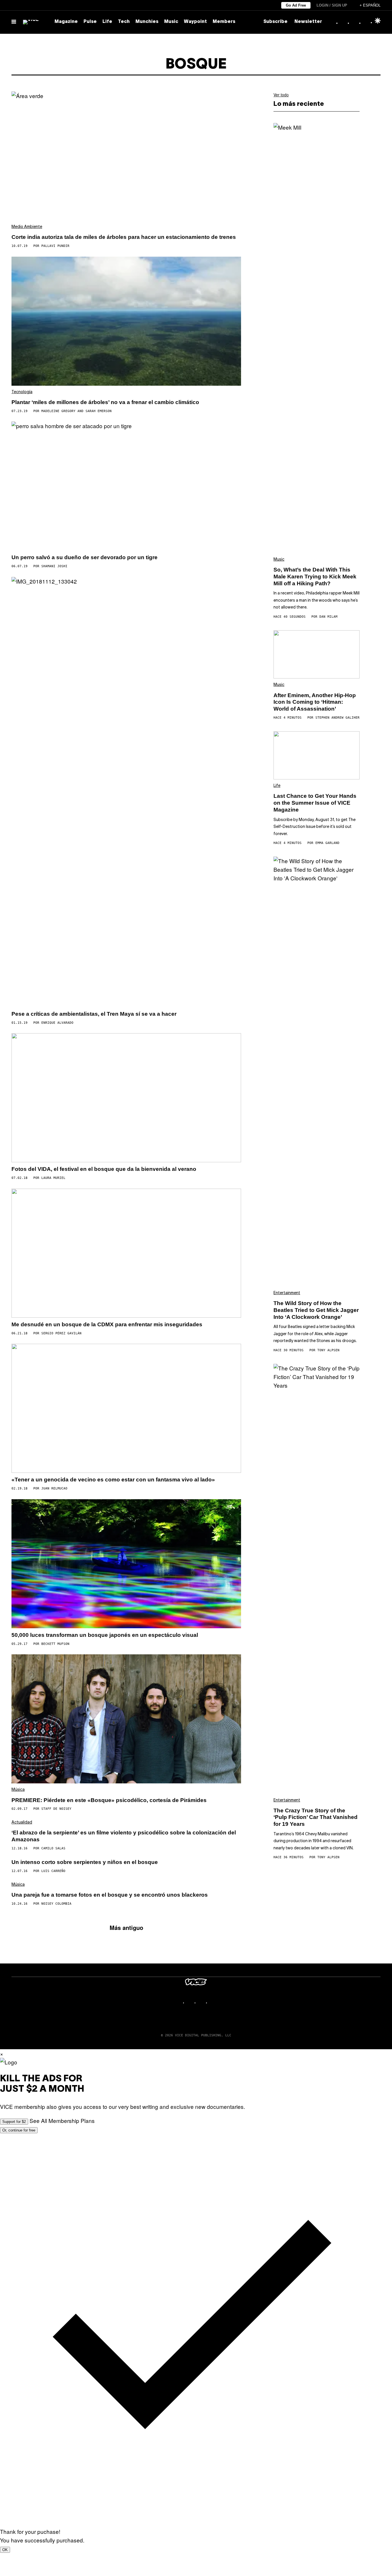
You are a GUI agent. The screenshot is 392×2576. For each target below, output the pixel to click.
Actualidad (22, 1823)
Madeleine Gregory (58, 411)
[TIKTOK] (202, 2003)
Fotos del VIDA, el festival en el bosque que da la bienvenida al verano (104, 1169)
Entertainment (287, 1293)
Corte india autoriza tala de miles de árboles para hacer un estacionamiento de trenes (124, 237)
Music (171, 22)
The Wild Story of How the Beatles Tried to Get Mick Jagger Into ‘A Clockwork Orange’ (316, 1310)
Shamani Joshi (54, 566)
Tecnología (22, 392)
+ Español (370, 5)
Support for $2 (14, 2122)
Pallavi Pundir (55, 246)
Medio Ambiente (27, 227)
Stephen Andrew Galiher (337, 718)
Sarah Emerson (99, 411)
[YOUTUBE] (213, 2003)
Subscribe (275, 22)
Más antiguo (126, 1927)
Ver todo (281, 95)
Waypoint (195, 22)
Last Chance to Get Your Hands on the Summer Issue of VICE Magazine (315, 803)
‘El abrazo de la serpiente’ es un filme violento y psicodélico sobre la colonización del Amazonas (124, 1836)
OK (5, 2550)
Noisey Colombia (56, 1904)
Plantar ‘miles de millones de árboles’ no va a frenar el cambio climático (105, 402)
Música (18, 1790)
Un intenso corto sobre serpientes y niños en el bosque (85, 1862)
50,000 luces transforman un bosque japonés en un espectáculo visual (105, 1635)
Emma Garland (327, 843)
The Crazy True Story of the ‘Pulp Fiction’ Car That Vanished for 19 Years (316, 1817)
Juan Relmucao (54, 1488)
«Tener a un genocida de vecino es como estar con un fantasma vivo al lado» (113, 1480)
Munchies (147, 22)
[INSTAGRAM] (190, 2003)
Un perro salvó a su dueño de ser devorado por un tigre (85, 557)
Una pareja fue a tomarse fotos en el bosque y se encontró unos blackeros (110, 1895)
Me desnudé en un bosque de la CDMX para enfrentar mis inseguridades (107, 1324)
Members (224, 22)
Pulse (90, 22)
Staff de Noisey (56, 1809)
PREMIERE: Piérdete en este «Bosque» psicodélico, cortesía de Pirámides (109, 1800)
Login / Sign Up (332, 5)
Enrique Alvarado (57, 1023)
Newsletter (308, 22)
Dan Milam (328, 617)
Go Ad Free (296, 5)
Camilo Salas (53, 1848)
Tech (124, 22)
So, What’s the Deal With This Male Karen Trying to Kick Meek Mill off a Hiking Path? (315, 577)
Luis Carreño (53, 1871)
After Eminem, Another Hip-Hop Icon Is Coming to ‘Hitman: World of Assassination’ (315, 702)
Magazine (66, 22)
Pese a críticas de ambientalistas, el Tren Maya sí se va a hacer (94, 1014)
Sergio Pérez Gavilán (61, 1333)
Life (107, 22)
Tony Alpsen (328, 1350)
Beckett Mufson (55, 1644)
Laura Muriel (53, 1178)
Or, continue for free (19, 2130)
